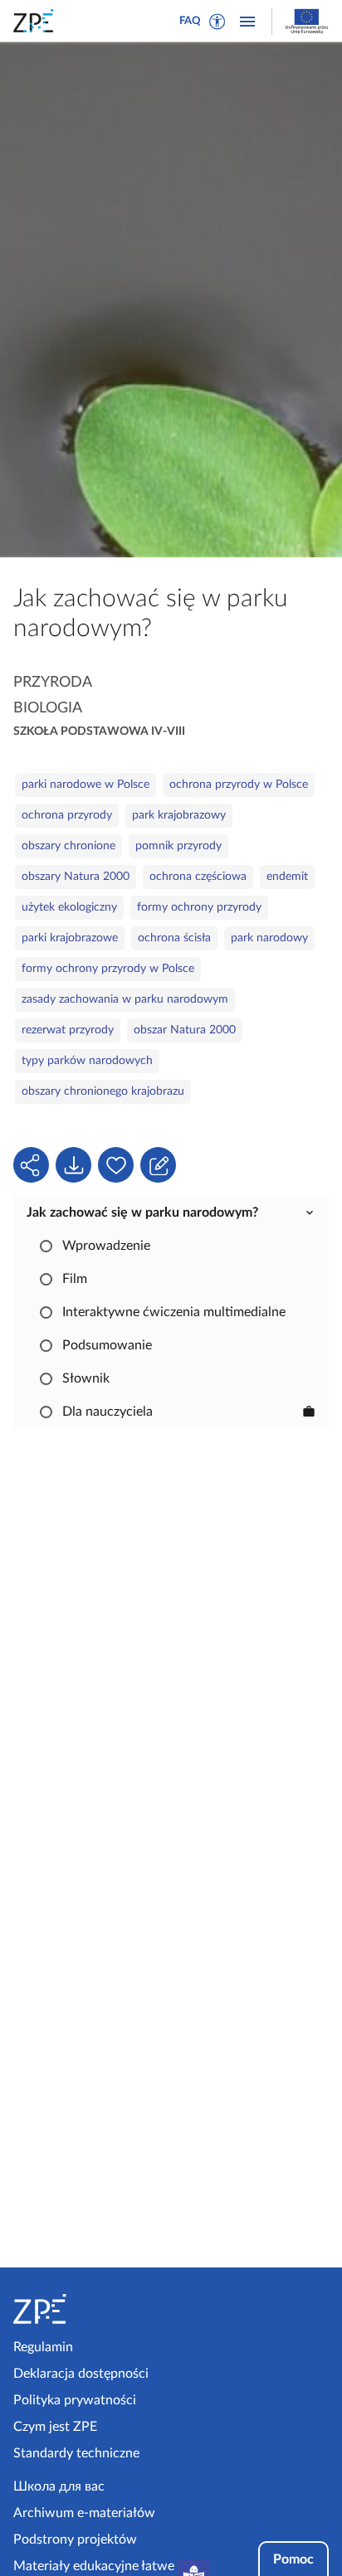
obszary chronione (68, 846)
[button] (217, 22)
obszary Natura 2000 (76, 877)
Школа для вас (59, 2486)
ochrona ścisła (174, 938)
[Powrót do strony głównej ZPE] (37, 21)
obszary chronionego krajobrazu (103, 1091)
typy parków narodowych (87, 1061)
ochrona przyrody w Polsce (239, 785)
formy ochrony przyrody (199, 907)
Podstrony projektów (75, 2540)
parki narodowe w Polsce (85, 785)
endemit (287, 877)
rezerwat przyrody (68, 1030)
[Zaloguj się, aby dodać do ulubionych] (116, 1165)
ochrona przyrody (67, 815)
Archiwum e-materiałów (84, 2513)
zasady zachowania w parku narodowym (125, 999)
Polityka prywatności (75, 2400)
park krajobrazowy (179, 815)
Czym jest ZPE (55, 2427)
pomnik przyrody (178, 846)
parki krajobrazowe (70, 938)
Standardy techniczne (76, 2453)
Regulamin (43, 2347)
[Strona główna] (89, 2309)
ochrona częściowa (198, 877)
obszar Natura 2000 (185, 1030)
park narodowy (269, 938)
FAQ (190, 21)
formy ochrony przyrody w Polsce (108, 969)
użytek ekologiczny (69, 907)
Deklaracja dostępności (81, 2374)
